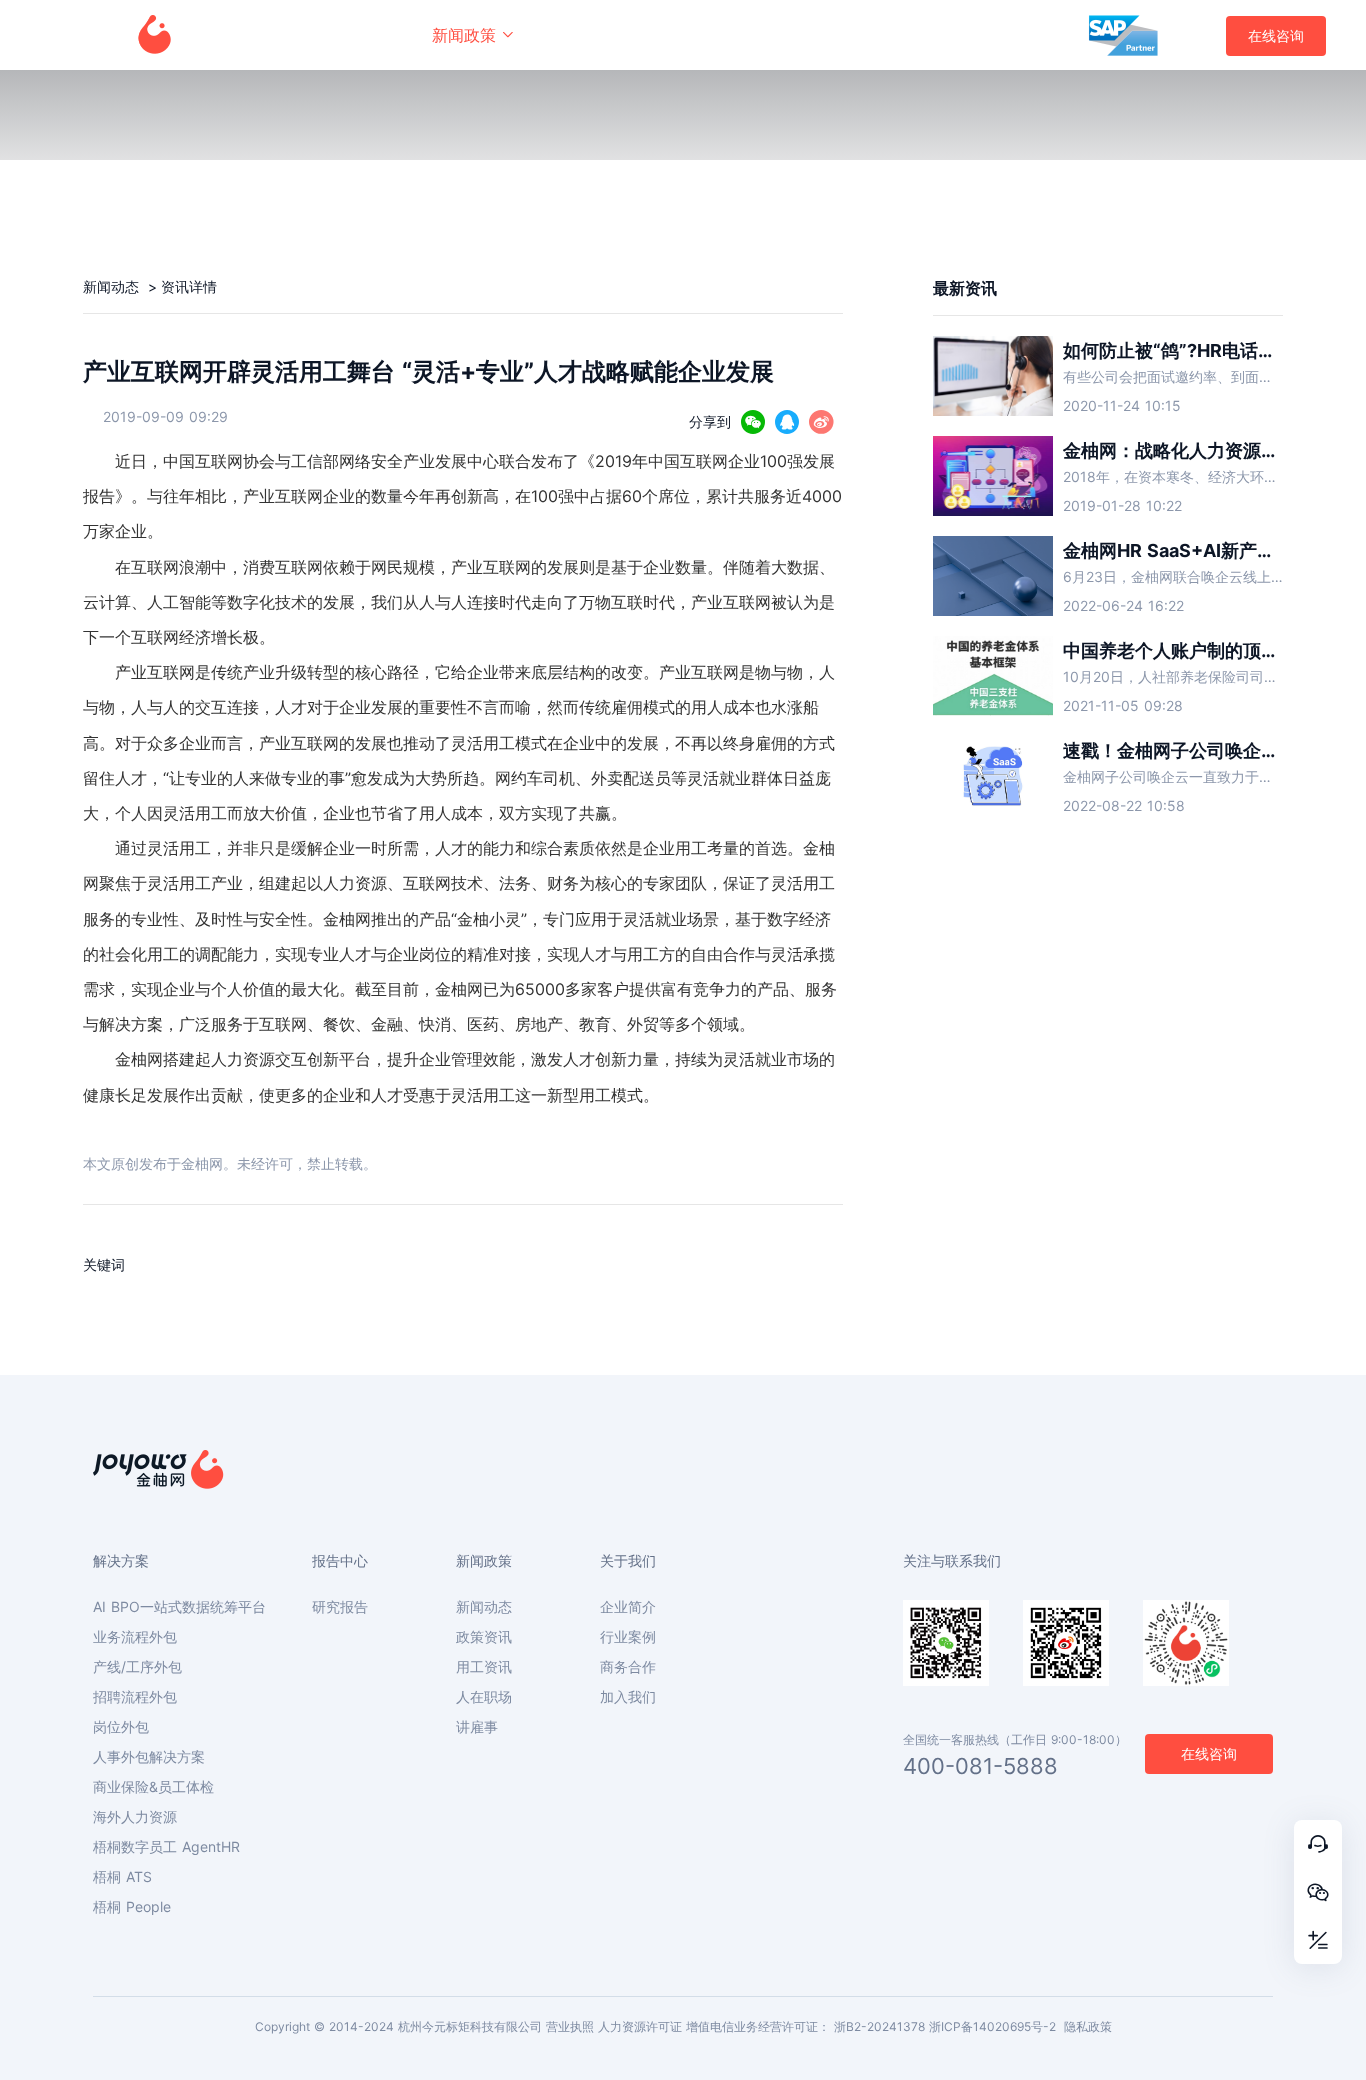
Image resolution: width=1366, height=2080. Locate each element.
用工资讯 (484, 1667)
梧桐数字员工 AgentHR (166, 1847)
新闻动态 (113, 286)
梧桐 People (132, 1907)
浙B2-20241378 (879, 2026)
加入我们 (628, 1697)
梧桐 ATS (122, 1877)
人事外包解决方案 (149, 1757)
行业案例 (628, 1637)
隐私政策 (1088, 2026)
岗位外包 (121, 1727)
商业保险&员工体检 (153, 1787)
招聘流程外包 (135, 1697)
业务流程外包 (135, 1637)
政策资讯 (484, 1637)
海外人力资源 (135, 1817)
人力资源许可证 (640, 2026)
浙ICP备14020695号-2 (992, 2026)
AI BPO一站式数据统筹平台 (179, 1607)
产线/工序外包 (137, 1667)
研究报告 (340, 1607)
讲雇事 (477, 1727)
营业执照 (570, 2026)
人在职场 (484, 1697)
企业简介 (628, 1607)
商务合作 (628, 1667)
